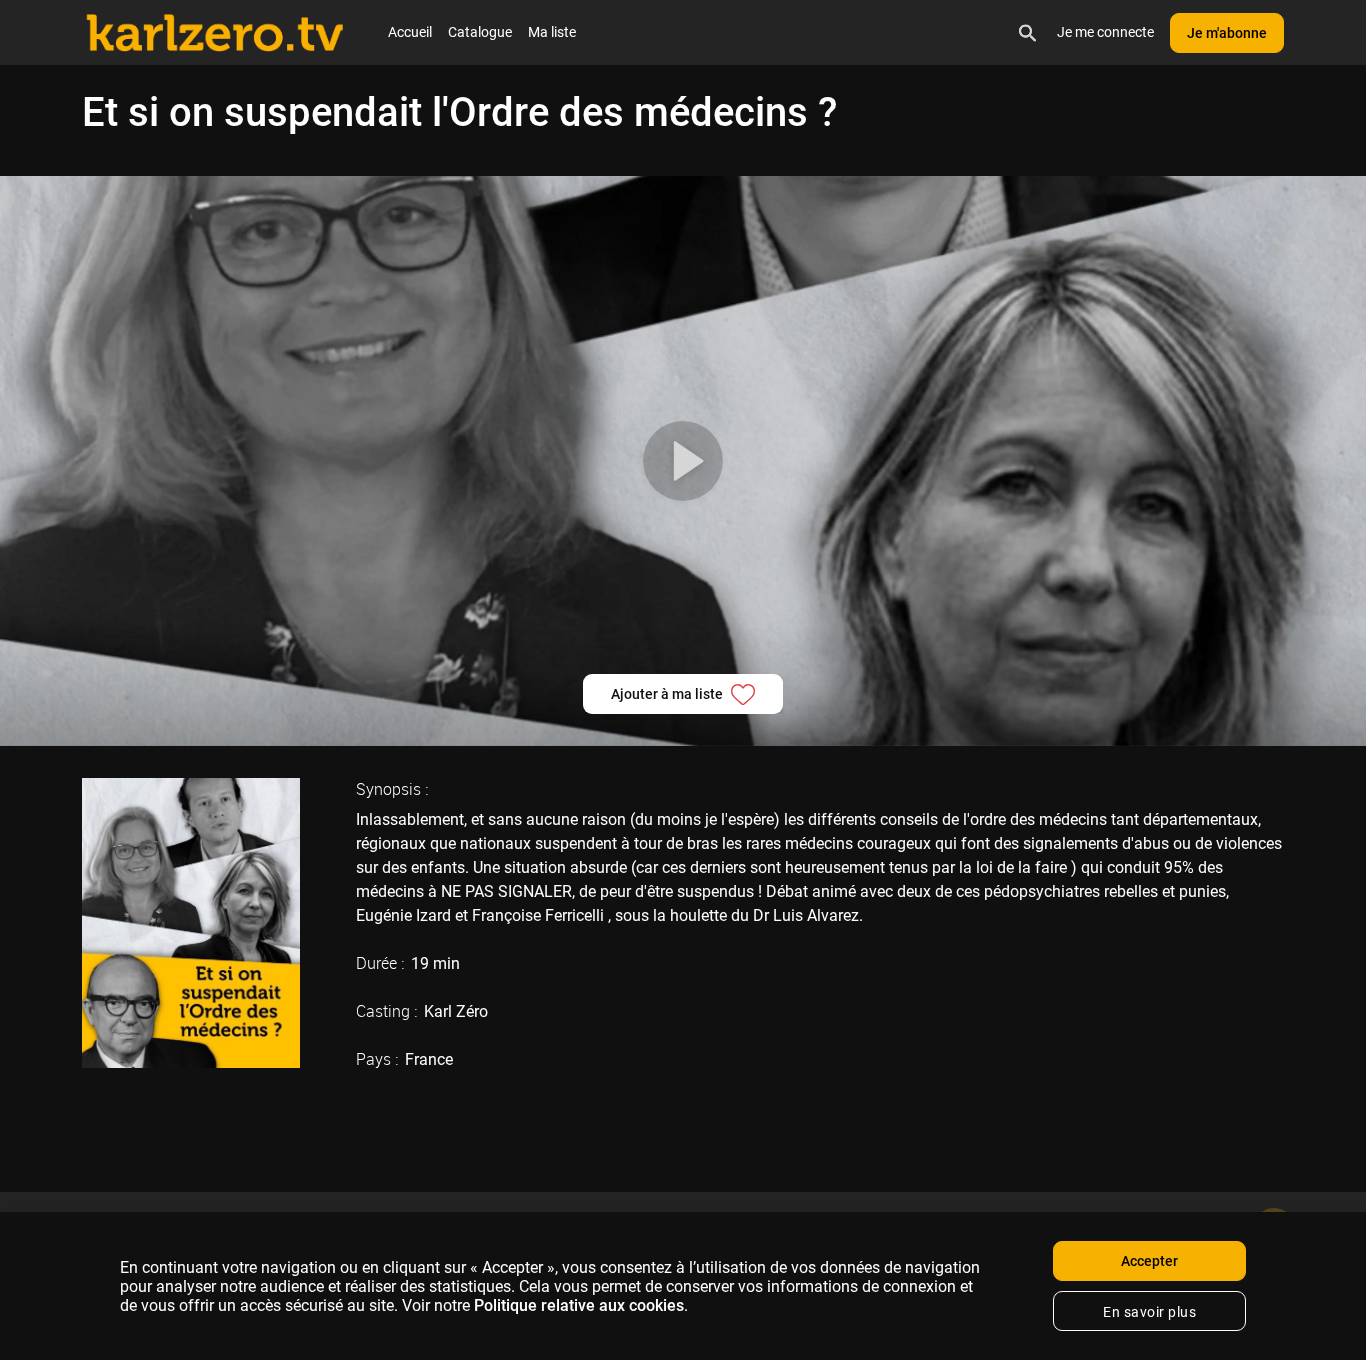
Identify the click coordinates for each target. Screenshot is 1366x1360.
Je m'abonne (1227, 33)
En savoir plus (1149, 1312)
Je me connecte (1105, 32)
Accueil (410, 32)
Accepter (1149, 1261)
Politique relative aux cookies (579, 1305)
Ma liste (552, 32)
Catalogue (480, 32)
